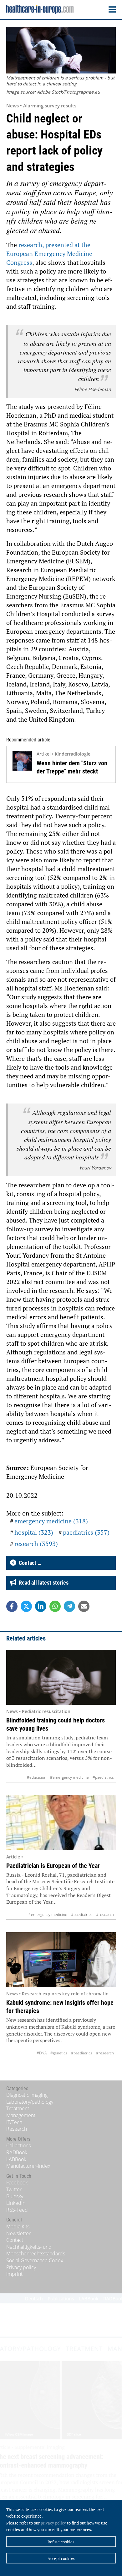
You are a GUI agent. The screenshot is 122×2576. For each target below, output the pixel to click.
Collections (18, 2145)
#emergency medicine (69, 1777)
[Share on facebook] (12, 1606)
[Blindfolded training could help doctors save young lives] (61, 1678)
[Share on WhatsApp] (55, 1606)
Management (21, 2115)
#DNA (42, 2053)
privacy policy (53, 2523)
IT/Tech (14, 2122)
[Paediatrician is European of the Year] (61, 1823)
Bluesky (15, 2196)
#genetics (59, 2053)
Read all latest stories (42, 1583)
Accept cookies (61, 2558)
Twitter (14, 2189)
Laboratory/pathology (30, 2102)
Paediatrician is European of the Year (53, 1866)
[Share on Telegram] (69, 1606)
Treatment (18, 2108)
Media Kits (18, 2226)
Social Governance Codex (35, 2260)
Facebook (17, 2183)
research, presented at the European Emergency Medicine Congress (49, 254)
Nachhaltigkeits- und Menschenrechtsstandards (36, 2250)
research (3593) (36, 1544)
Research (17, 2129)
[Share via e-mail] (84, 1606)
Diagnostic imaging (27, 2095)
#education (37, 1777)
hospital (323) (34, 1532)
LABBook (16, 2159)
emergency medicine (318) (51, 1521)
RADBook (17, 2152)
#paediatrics (103, 1777)
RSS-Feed (17, 2210)
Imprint (14, 2274)
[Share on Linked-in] (41, 1606)
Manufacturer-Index (28, 2166)
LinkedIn (16, 2203)
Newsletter (18, 2233)
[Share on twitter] (26, 1606)
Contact (15, 2240)
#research (105, 1914)
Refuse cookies (61, 2542)
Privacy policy (21, 2267)
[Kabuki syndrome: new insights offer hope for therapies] (61, 1960)
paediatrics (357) (86, 1532)
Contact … (29, 1563)
